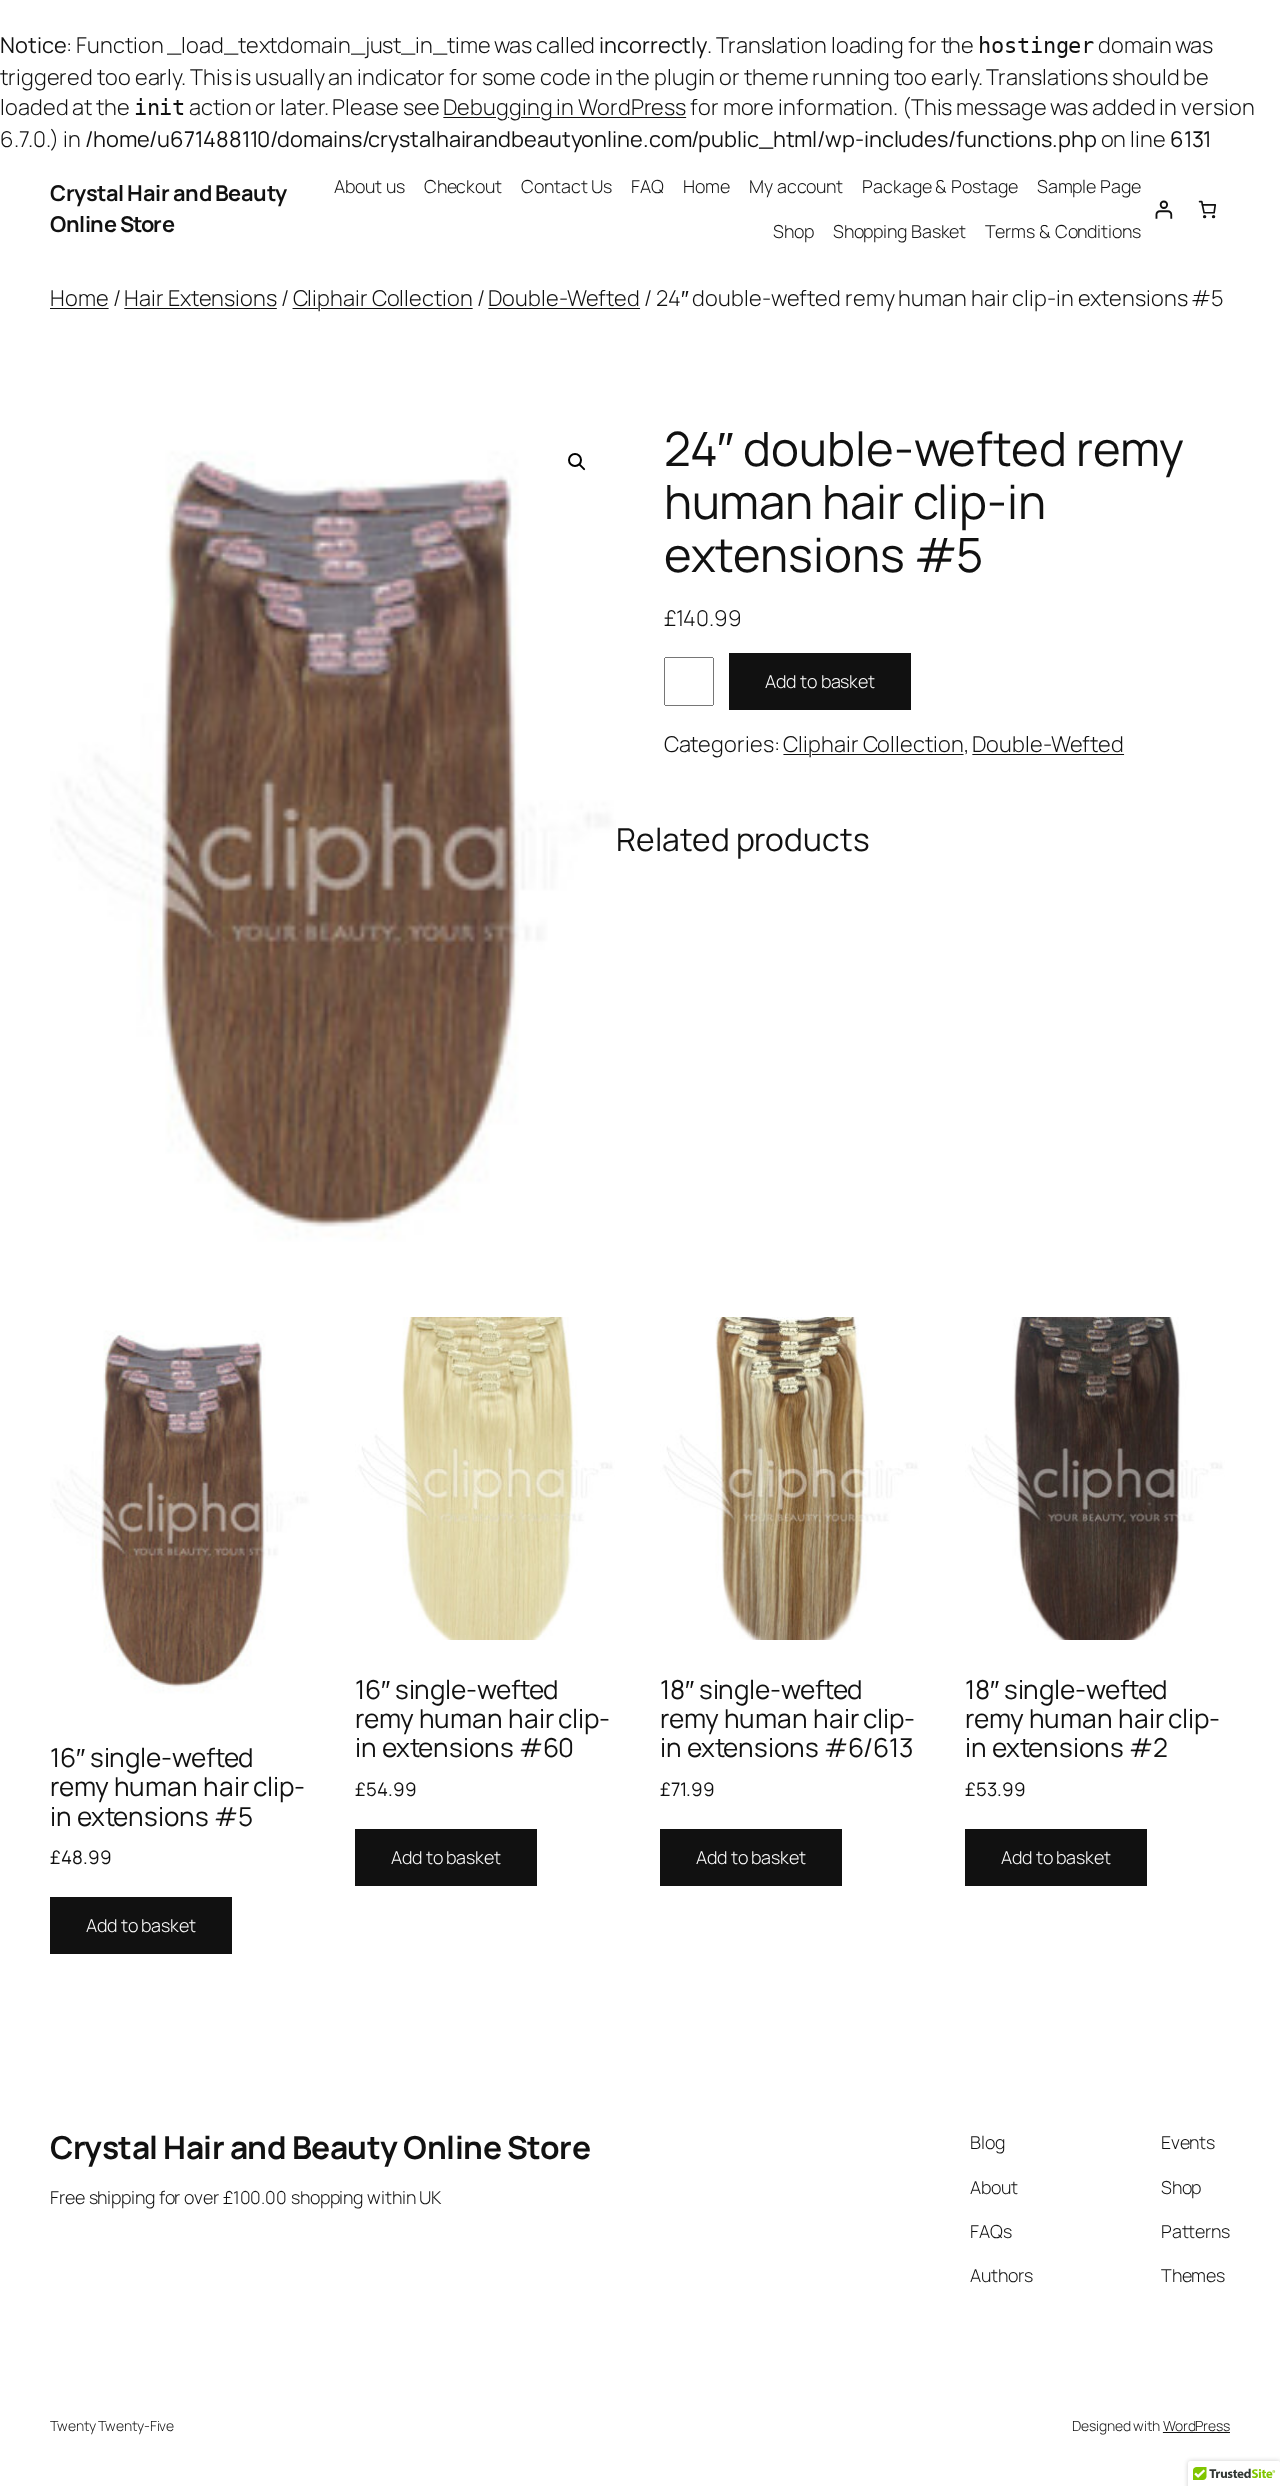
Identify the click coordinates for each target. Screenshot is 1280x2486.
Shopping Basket (900, 231)
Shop (793, 231)
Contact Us (566, 186)
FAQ (647, 186)
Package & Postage (939, 186)
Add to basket (820, 681)
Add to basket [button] (141, 1925)
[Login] (1163, 209)
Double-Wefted (564, 298)
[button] (577, 462)
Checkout (463, 186)
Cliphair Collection (383, 298)
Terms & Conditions (1062, 231)
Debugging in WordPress (564, 107)
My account (796, 186)
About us (369, 186)
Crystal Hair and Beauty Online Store (168, 208)
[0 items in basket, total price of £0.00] (1207, 209)
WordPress (1196, 2425)
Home (706, 186)
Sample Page (1089, 186)
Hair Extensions (200, 298)
